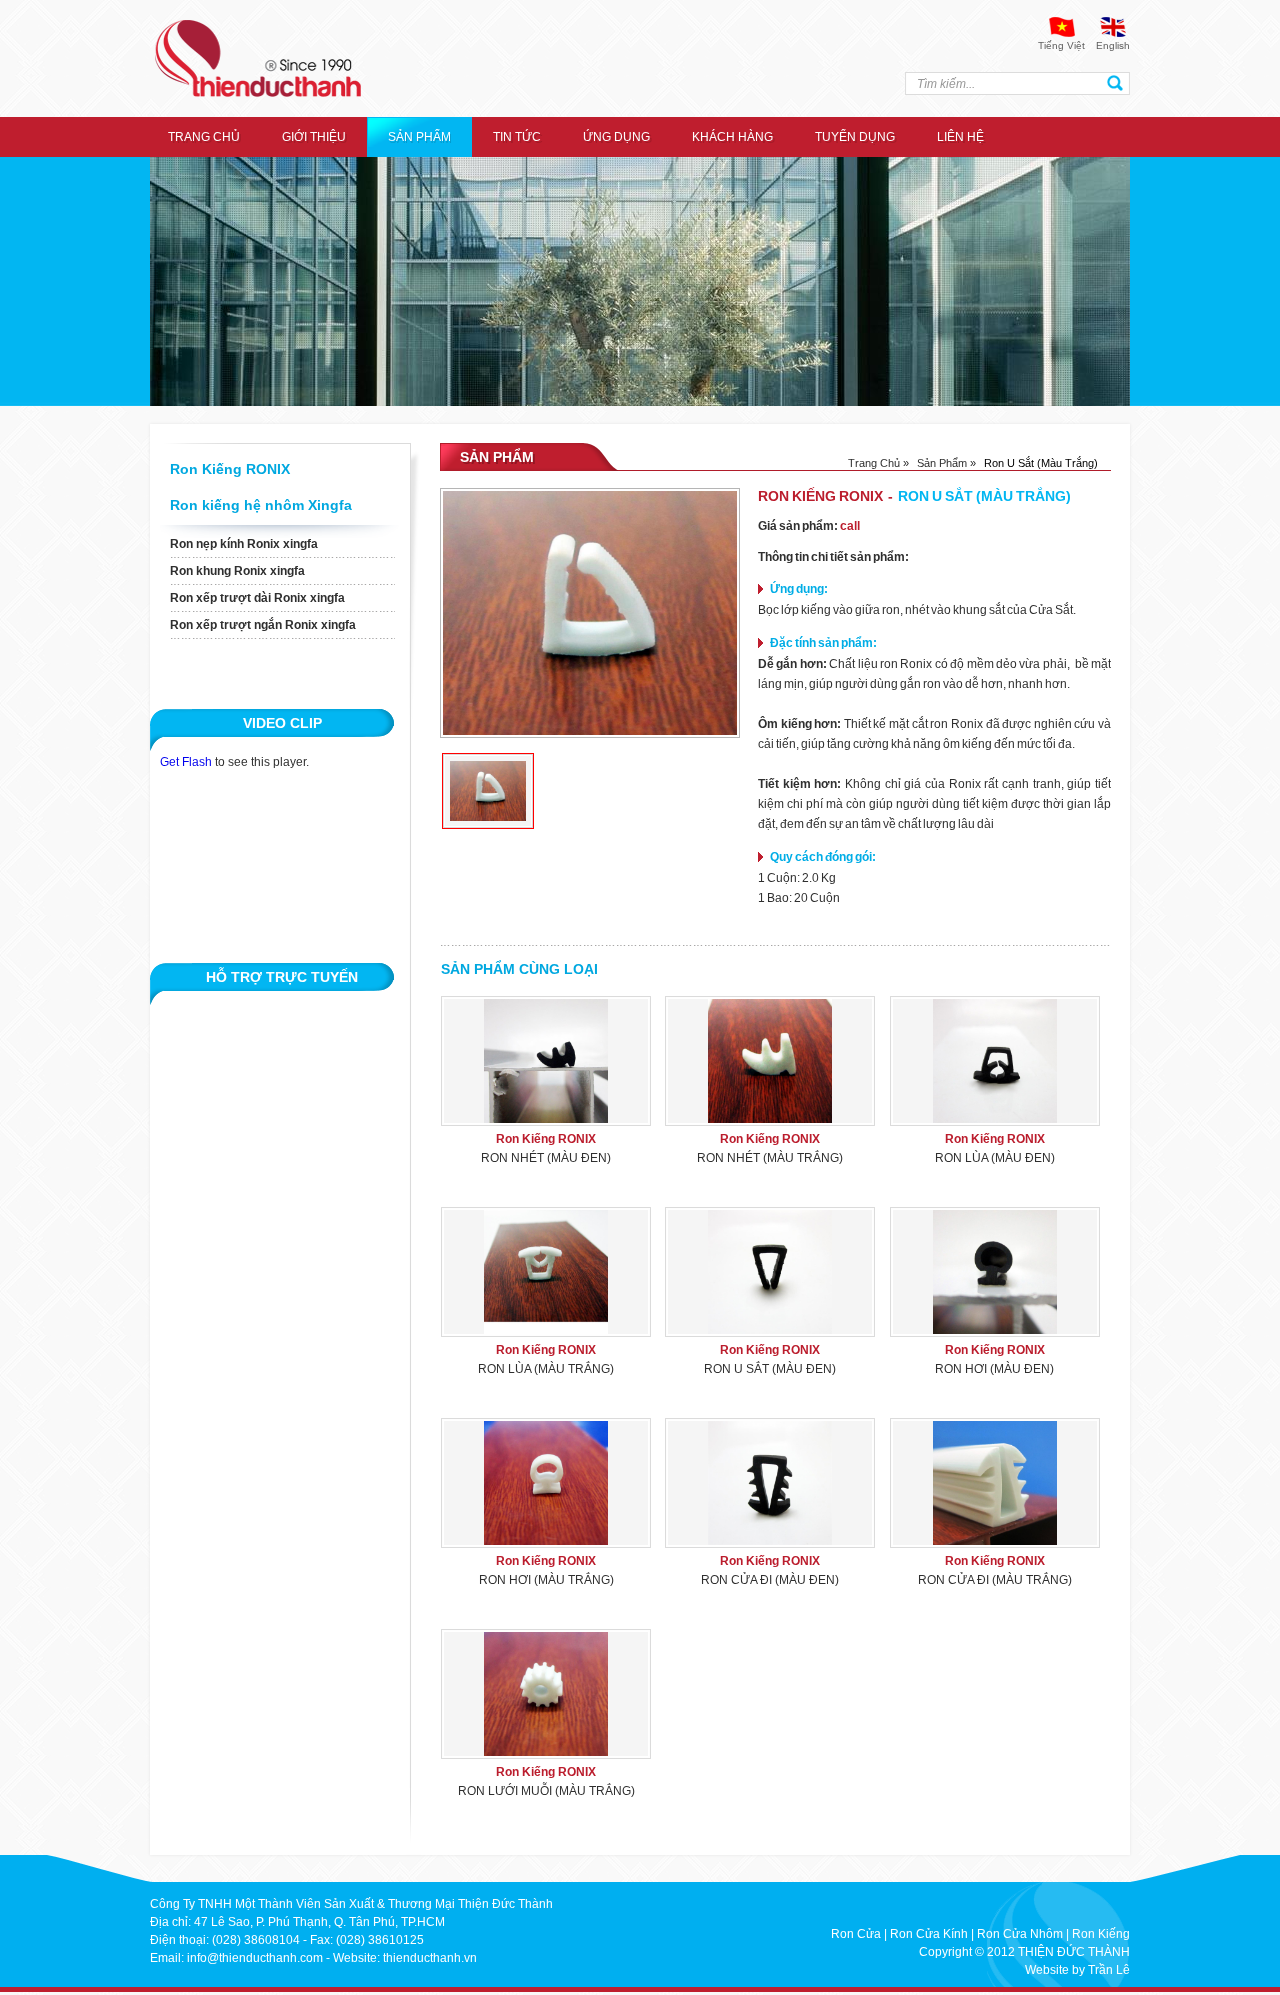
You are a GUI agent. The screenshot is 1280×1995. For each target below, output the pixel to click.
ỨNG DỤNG (616, 137)
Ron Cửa (856, 1934)
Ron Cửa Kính (929, 1934)
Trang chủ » (878, 463)
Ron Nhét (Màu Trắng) (770, 1158)
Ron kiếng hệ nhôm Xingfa (261, 505)
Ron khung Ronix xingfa (237, 571)
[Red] (488, 791)
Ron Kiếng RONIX (230, 469)
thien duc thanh (258, 58)
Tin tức (517, 137)
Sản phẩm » (946, 463)
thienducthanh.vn (430, 1958)
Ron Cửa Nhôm (1020, 1934)
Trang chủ (204, 137)
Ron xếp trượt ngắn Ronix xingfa (263, 625)
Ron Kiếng (1101, 1934)
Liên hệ (960, 137)
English (1113, 45)
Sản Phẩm (419, 137)
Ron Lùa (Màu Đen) (995, 1158)
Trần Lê (1109, 1970)
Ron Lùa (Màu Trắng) (546, 1369)
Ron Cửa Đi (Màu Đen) (770, 1580)
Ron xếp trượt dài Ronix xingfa (257, 598)
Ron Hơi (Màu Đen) (994, 1369)
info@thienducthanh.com (255, 1958)
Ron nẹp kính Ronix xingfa (244, 544)
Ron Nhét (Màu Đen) (546, 1158)
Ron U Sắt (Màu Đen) (770, 1369)
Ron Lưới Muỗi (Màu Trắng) (546, 1791)
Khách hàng (732, 137)
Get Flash (186, 762)
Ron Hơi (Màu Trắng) (546, 1580)
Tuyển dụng (855, 137)
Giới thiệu (314, 137)
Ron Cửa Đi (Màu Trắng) (995, 1580)
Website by (1055, 1970)
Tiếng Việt (1061, 45)
